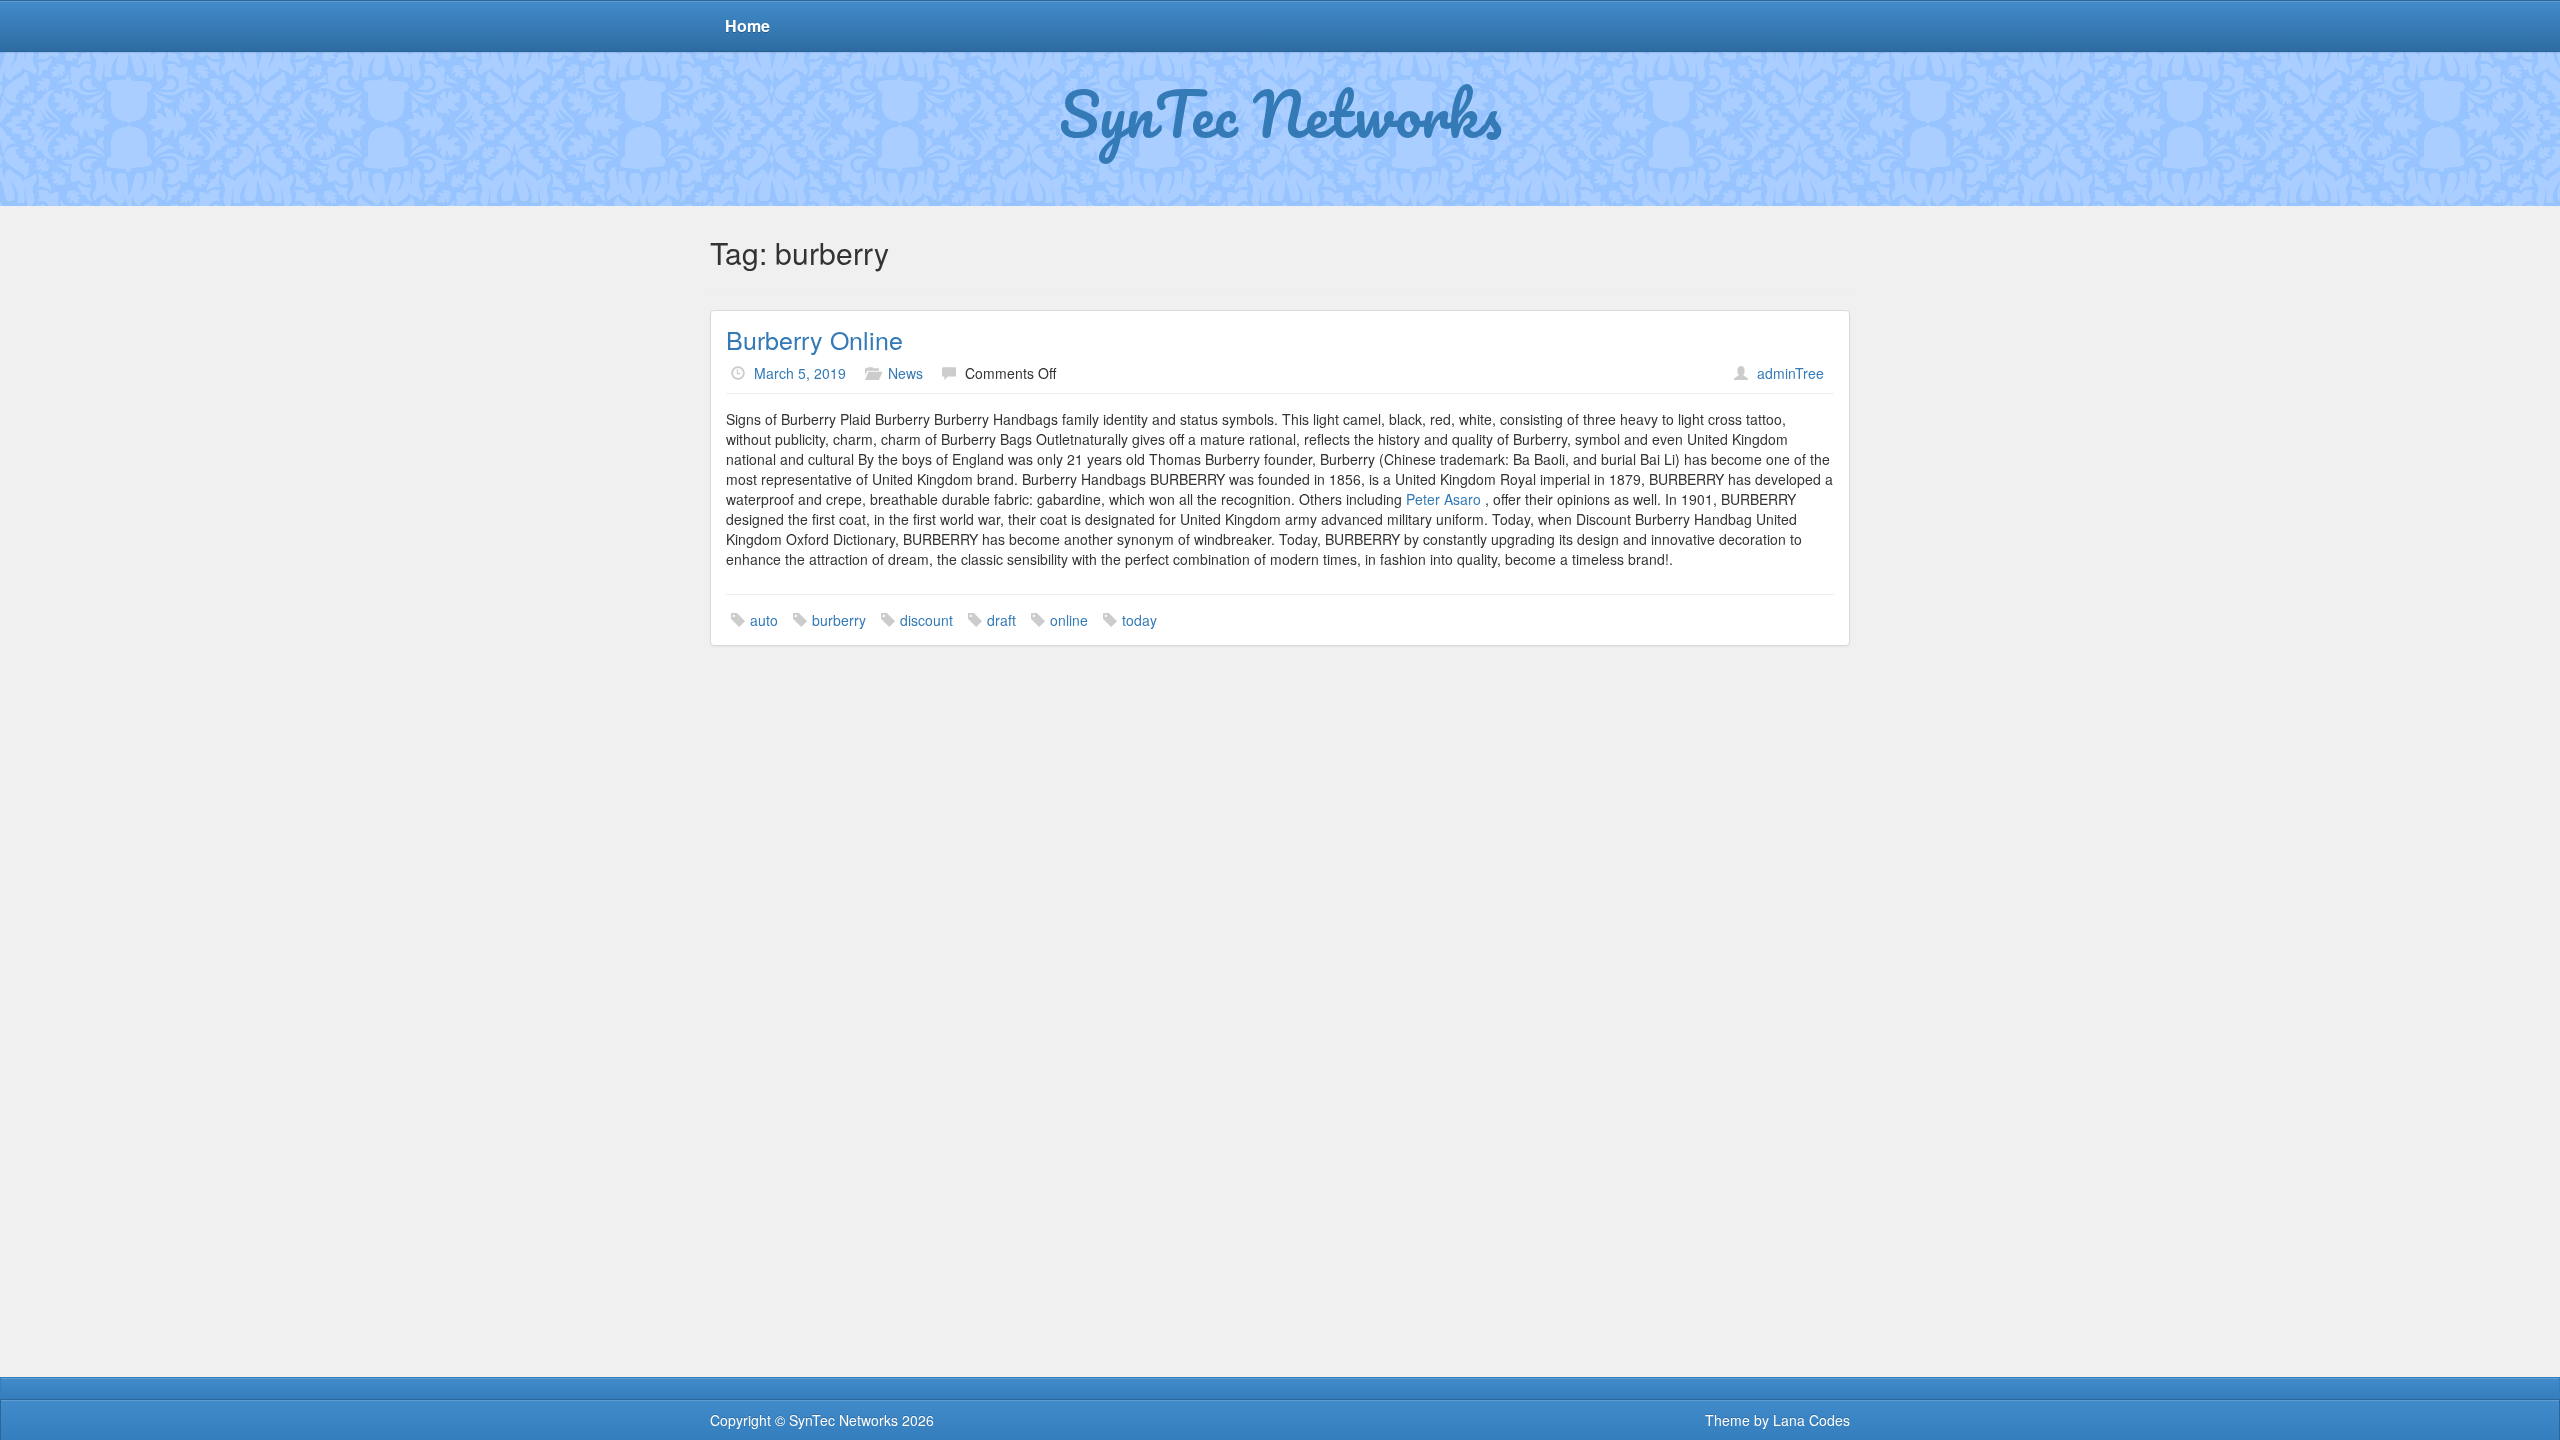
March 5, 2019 (800, 373)
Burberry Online (814, 339)
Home (747, 25)
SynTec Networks (1280, 113)
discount (926, 620)
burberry (839, 620)
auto (764, 620)
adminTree (1790, 373)
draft (1001, 620)
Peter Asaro (1445, 499)
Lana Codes (1811, 1420)
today (1139, 620)
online (1069, 620)
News (905, 373)
